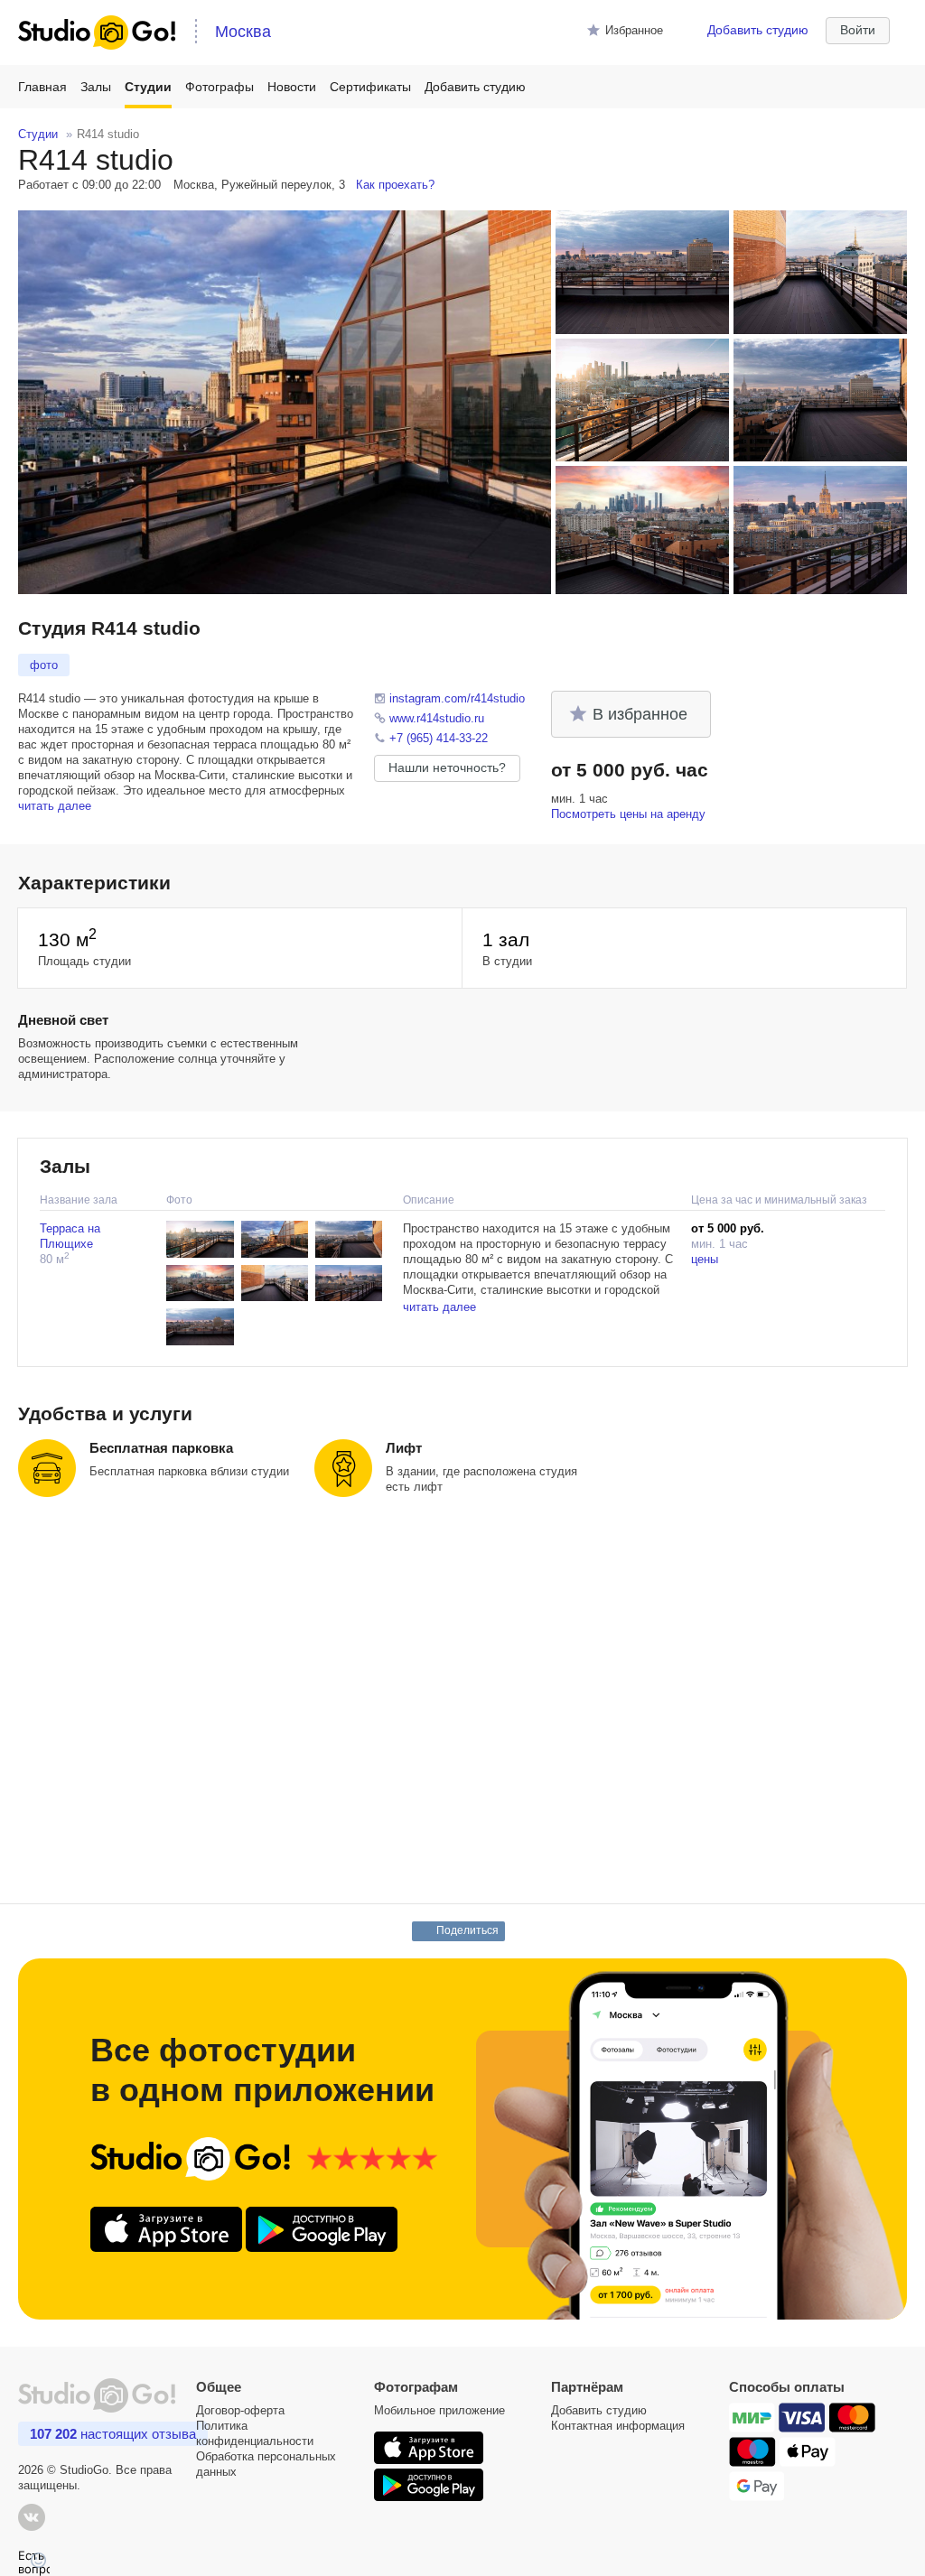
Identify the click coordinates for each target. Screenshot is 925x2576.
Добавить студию (758, 30)
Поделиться (468, 1930)
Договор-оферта (240, 2410)
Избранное (634, 30)
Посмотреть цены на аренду (628, 814)
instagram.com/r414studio (457, 698)
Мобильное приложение (439, 2410)
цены (705, 1259)
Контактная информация (618, 2426)
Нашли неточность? (447, 767)
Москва (243, 32)
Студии (148, 87)
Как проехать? (395, 185)
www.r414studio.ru (437, 718)
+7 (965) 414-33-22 (439, 738)
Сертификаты (370, 87)
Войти (858, 30)
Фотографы (220, 87)
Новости (292, 87)
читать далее (55, 806)
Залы (96, 87)
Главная (42, 87)
